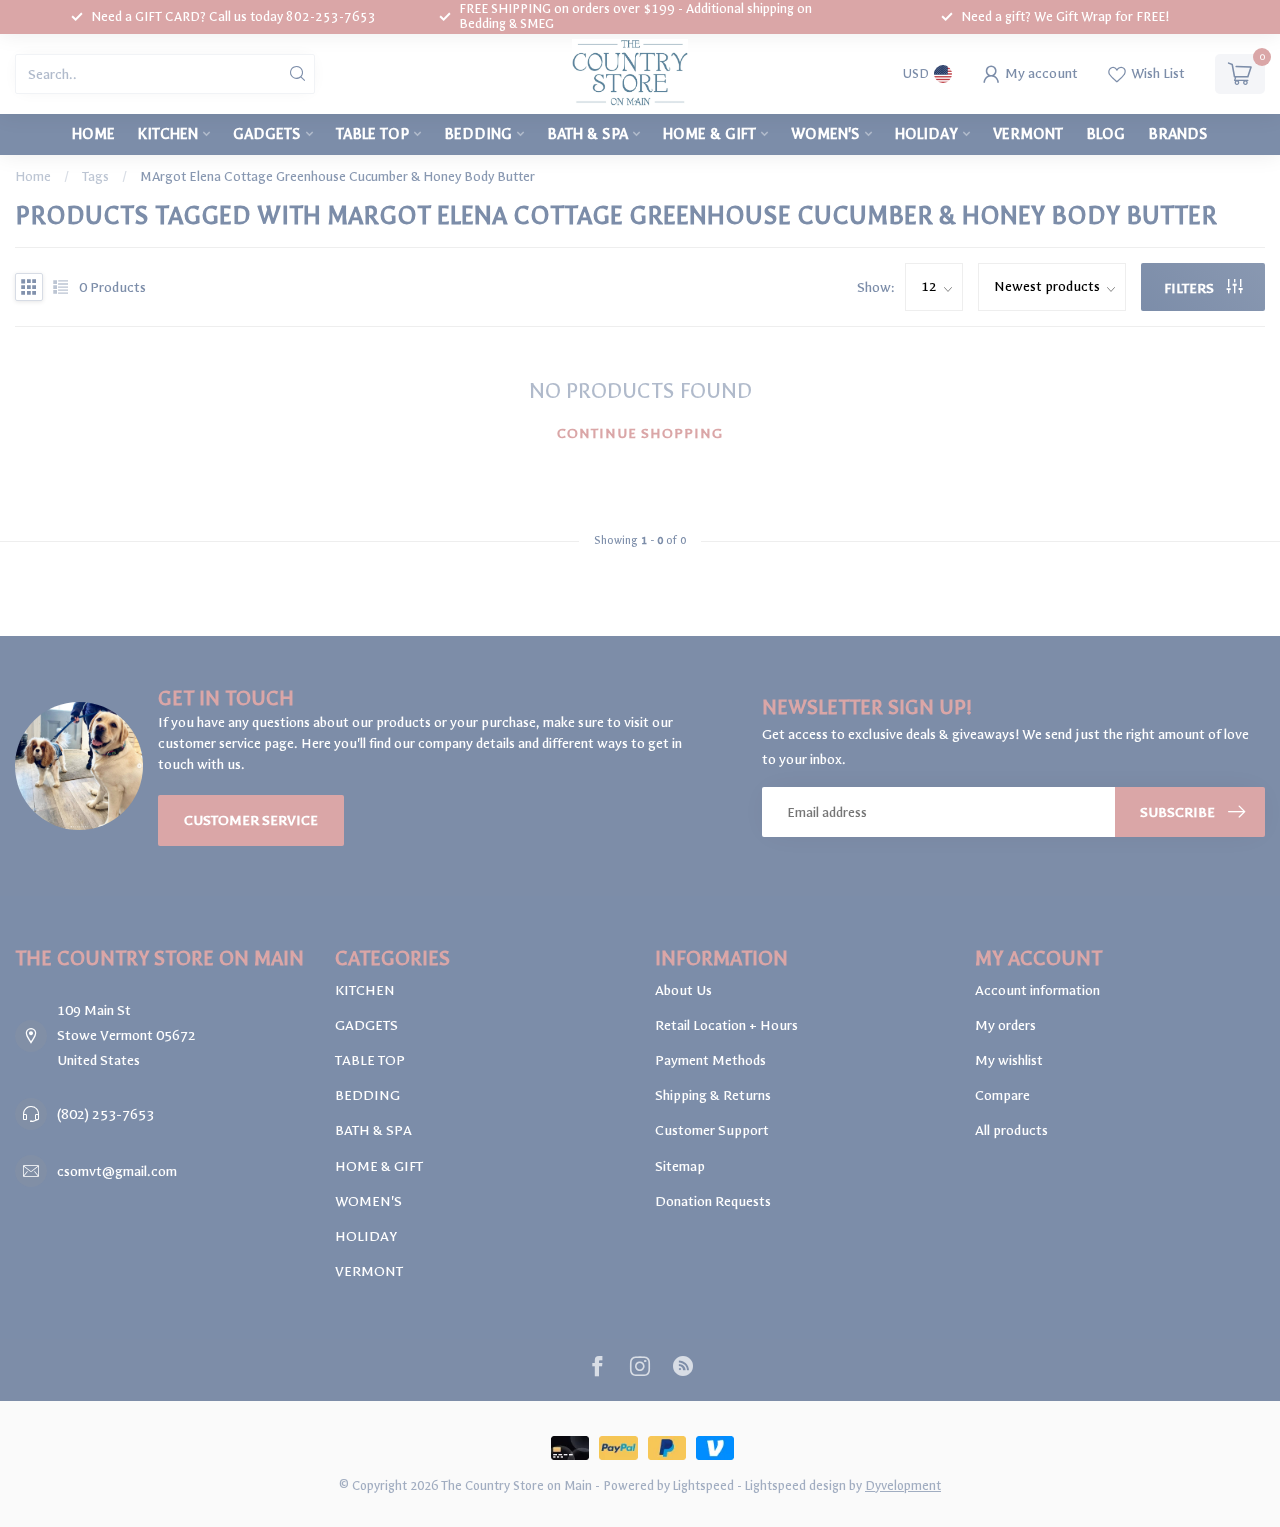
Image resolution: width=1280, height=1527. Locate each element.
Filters (1190, 288)
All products (1011, 1130)
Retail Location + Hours (726, 1025)
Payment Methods (710, 1060)
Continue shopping (640, 433)
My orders (1005, 1025)
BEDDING (478, 134)
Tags (95, 176)
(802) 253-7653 (105, 1114)
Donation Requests (713, 1201)
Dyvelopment (903, 1485)
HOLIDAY (926, 134)
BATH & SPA (587, 134)
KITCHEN (168, 134)
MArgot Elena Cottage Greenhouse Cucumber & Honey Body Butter (337, 176)
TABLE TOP (372, 134)
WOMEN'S (825, 134)
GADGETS (267, 134)
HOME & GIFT (709, 134)
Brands (1178, 134)
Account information (1037, 990)
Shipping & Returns (713, 1095)
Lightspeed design (795, 1485)
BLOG (1105, 134)
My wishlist (1009, 1060)
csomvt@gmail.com (117, 1171)
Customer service (251, 820)
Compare (1002, 1095)
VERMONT (1028, 134)
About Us (683, 990)
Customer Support (712, 1130)
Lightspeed (703, 1485)
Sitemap (680, 1166)
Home (93, 134)
